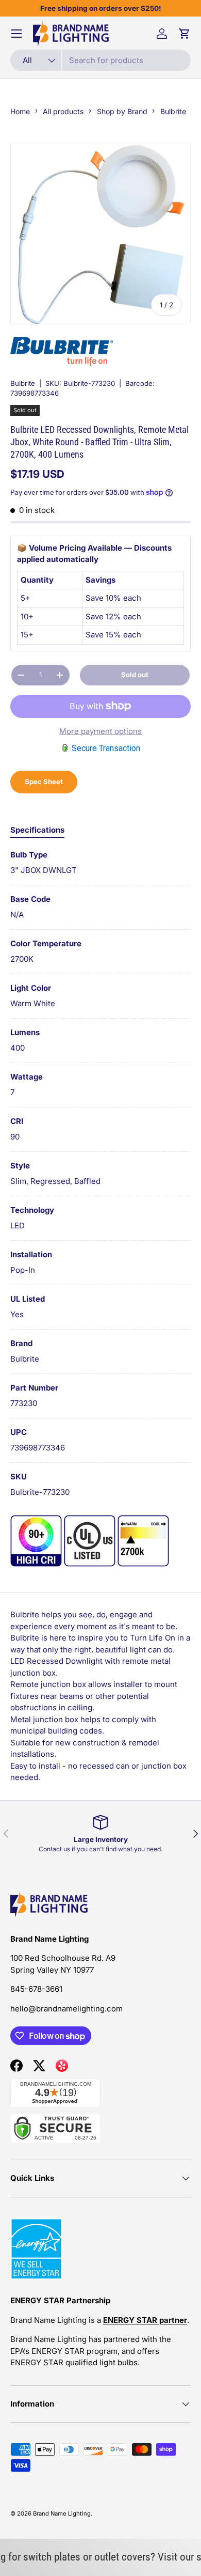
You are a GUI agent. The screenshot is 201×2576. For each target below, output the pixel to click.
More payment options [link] (100, 731)
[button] (185, 34)
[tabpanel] (100, 1174)
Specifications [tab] (37, 830)
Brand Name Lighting (62, 2513)
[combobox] (100, 60)
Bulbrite (23, 383)
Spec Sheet (44, 782)
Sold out (135, 675)
